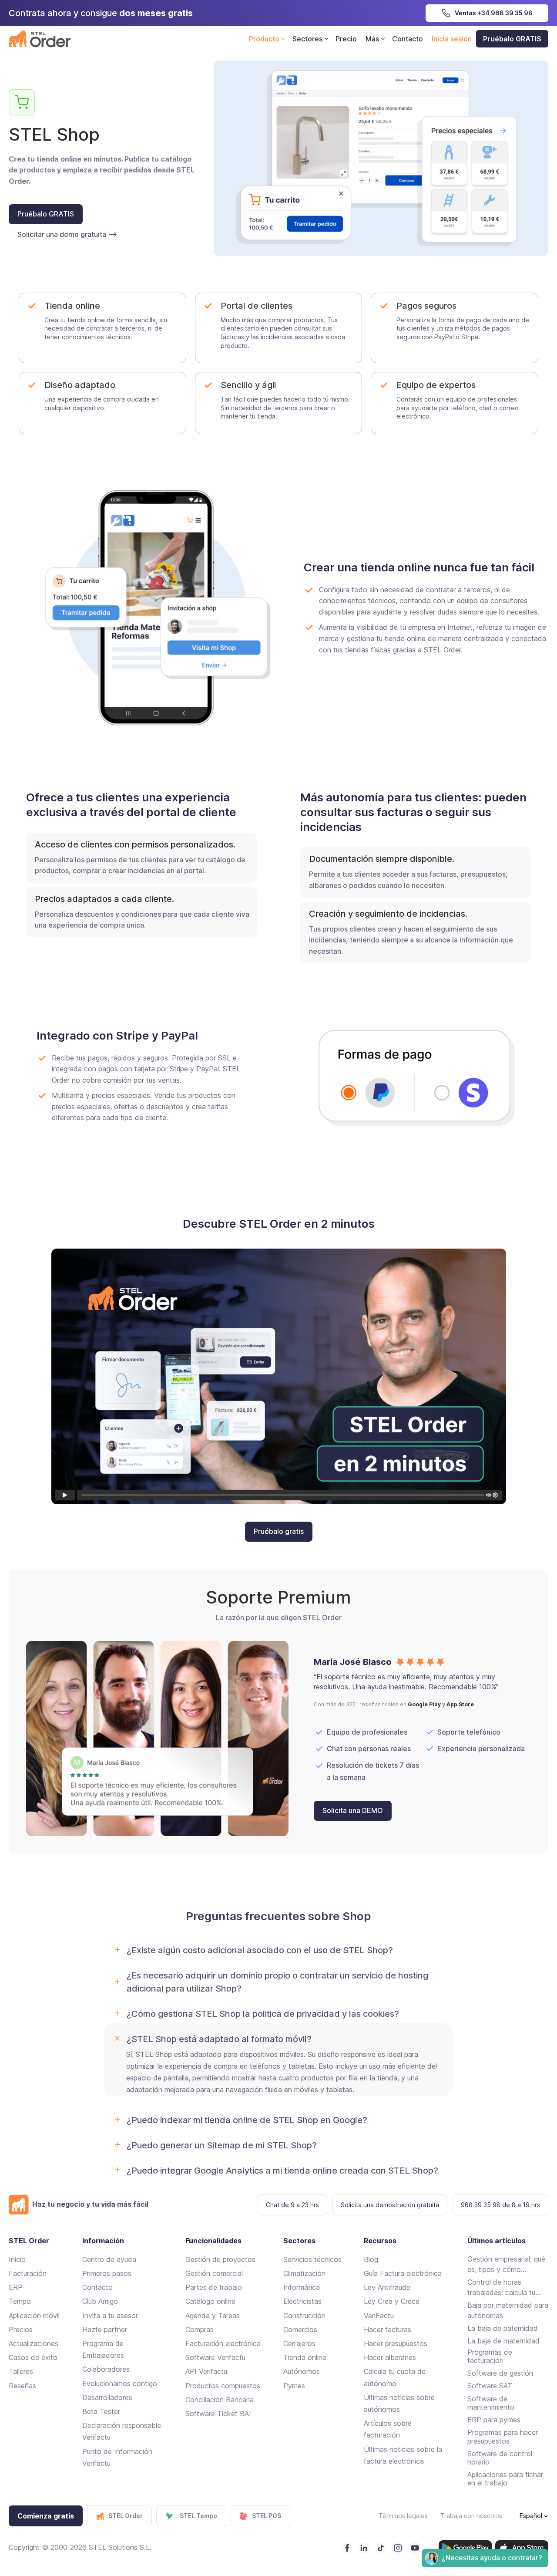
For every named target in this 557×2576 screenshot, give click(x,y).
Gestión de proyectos (220, 2259)
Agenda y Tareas (213, 2316)
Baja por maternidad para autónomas (508, 2310)
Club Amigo (100, 2301)
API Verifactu (206, 2371)
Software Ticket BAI (218, 2414)
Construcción (304, 2316)
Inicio (17, 2259)
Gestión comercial (214, 2273)
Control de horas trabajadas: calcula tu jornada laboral (501, 2288)
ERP (16, 2287)
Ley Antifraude (387, 2287)
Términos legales (403, 2516)
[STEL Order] (40, 39)
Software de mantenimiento (491, 2403)
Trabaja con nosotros (471, 2516)
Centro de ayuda (109, 2259)
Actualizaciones (34, 2343)
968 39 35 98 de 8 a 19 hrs (500, 2205)
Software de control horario (500, 2458)
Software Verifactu (215, 2357)
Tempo (20, 2301)
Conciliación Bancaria (220, 2400)
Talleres (21, 2371)
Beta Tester (101, 2411)
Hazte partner (105, 2330)
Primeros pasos (107, 2273)
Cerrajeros (299, 2343)
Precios (21, 2330)
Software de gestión (500, 2373)
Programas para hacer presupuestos (503, 2436)
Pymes (294, 2386)
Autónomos (302, 2371)
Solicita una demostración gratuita (390, 2205)
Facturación (28, 2273)
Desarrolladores (107, 2397)
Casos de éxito (33, 2357)
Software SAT (490, 2386)
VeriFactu (379, 2316)
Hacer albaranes (390, 2357)
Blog (371, 2259)
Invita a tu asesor (110, 2316)
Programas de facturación (490, 2356)
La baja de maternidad (503, 2341)
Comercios (300, 2330)
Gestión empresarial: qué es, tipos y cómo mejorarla (506, 2265)
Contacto (408, 39)
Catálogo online (210, 2301)
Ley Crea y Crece (392, 2301)
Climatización (304, 2273)
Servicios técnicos (312, 2259)
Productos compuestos (223, 2386)
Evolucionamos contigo (120, 2384)
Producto (264, 39)
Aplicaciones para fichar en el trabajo (505, 2479)
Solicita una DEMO (353, 1810)
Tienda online (305, 2357)
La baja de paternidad (503, 2328)
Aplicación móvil (34, 2316)
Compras (200, 2330)
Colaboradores (106, 2369)
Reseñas (22, 2386)
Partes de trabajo (214, 2287)
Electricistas (302, 2301)
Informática (302, 2287)
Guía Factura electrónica (403, 2273)
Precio (346, 39)
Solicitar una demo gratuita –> (67, 234)
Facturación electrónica (223, 2343)
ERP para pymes (494, 2420)
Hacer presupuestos (396, 2343)
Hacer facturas (388, 2330)
